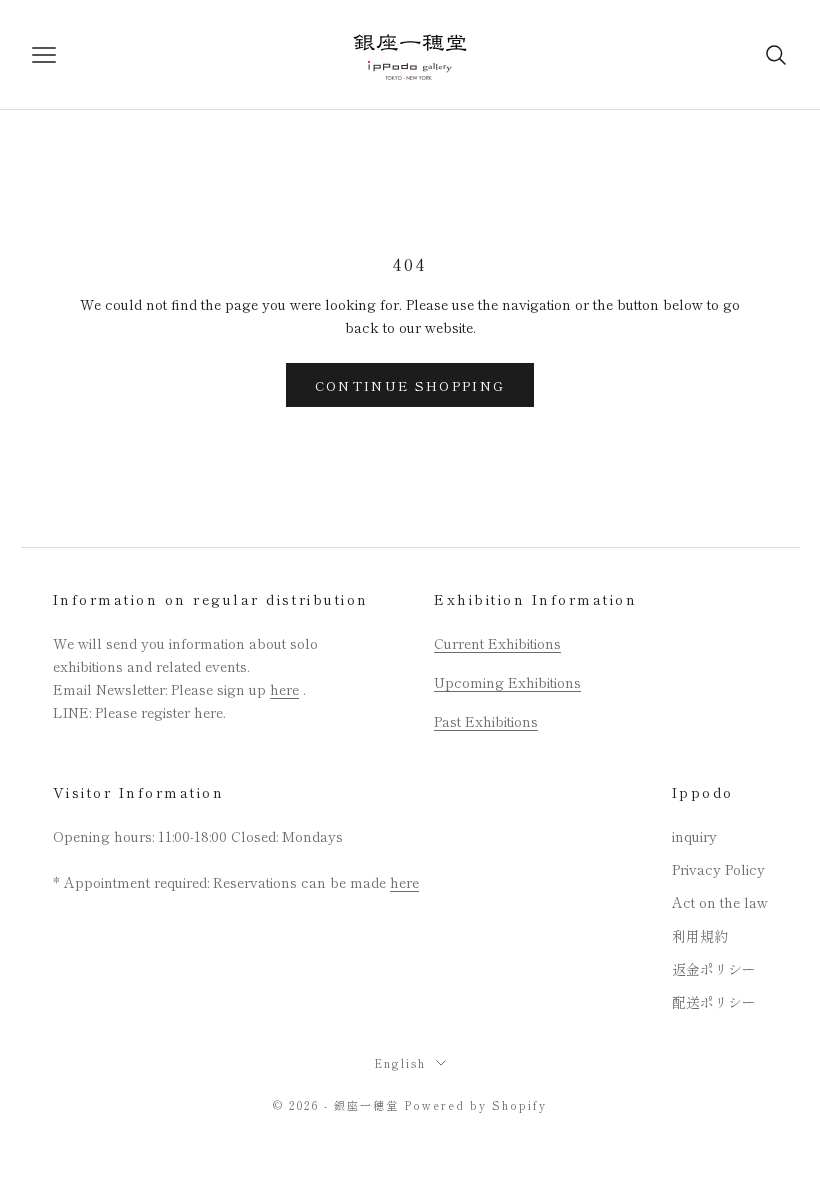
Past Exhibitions (486, 721)
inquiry (694, 836)
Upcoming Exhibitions (507, 682)
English (400, 1063)
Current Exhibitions (497, 643)
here (284, 689)
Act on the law (720, 902)
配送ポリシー (714, 1002)
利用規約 (700, 936)
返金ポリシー (714, 969)
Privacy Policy (718, 869)
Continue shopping (410, 385)
